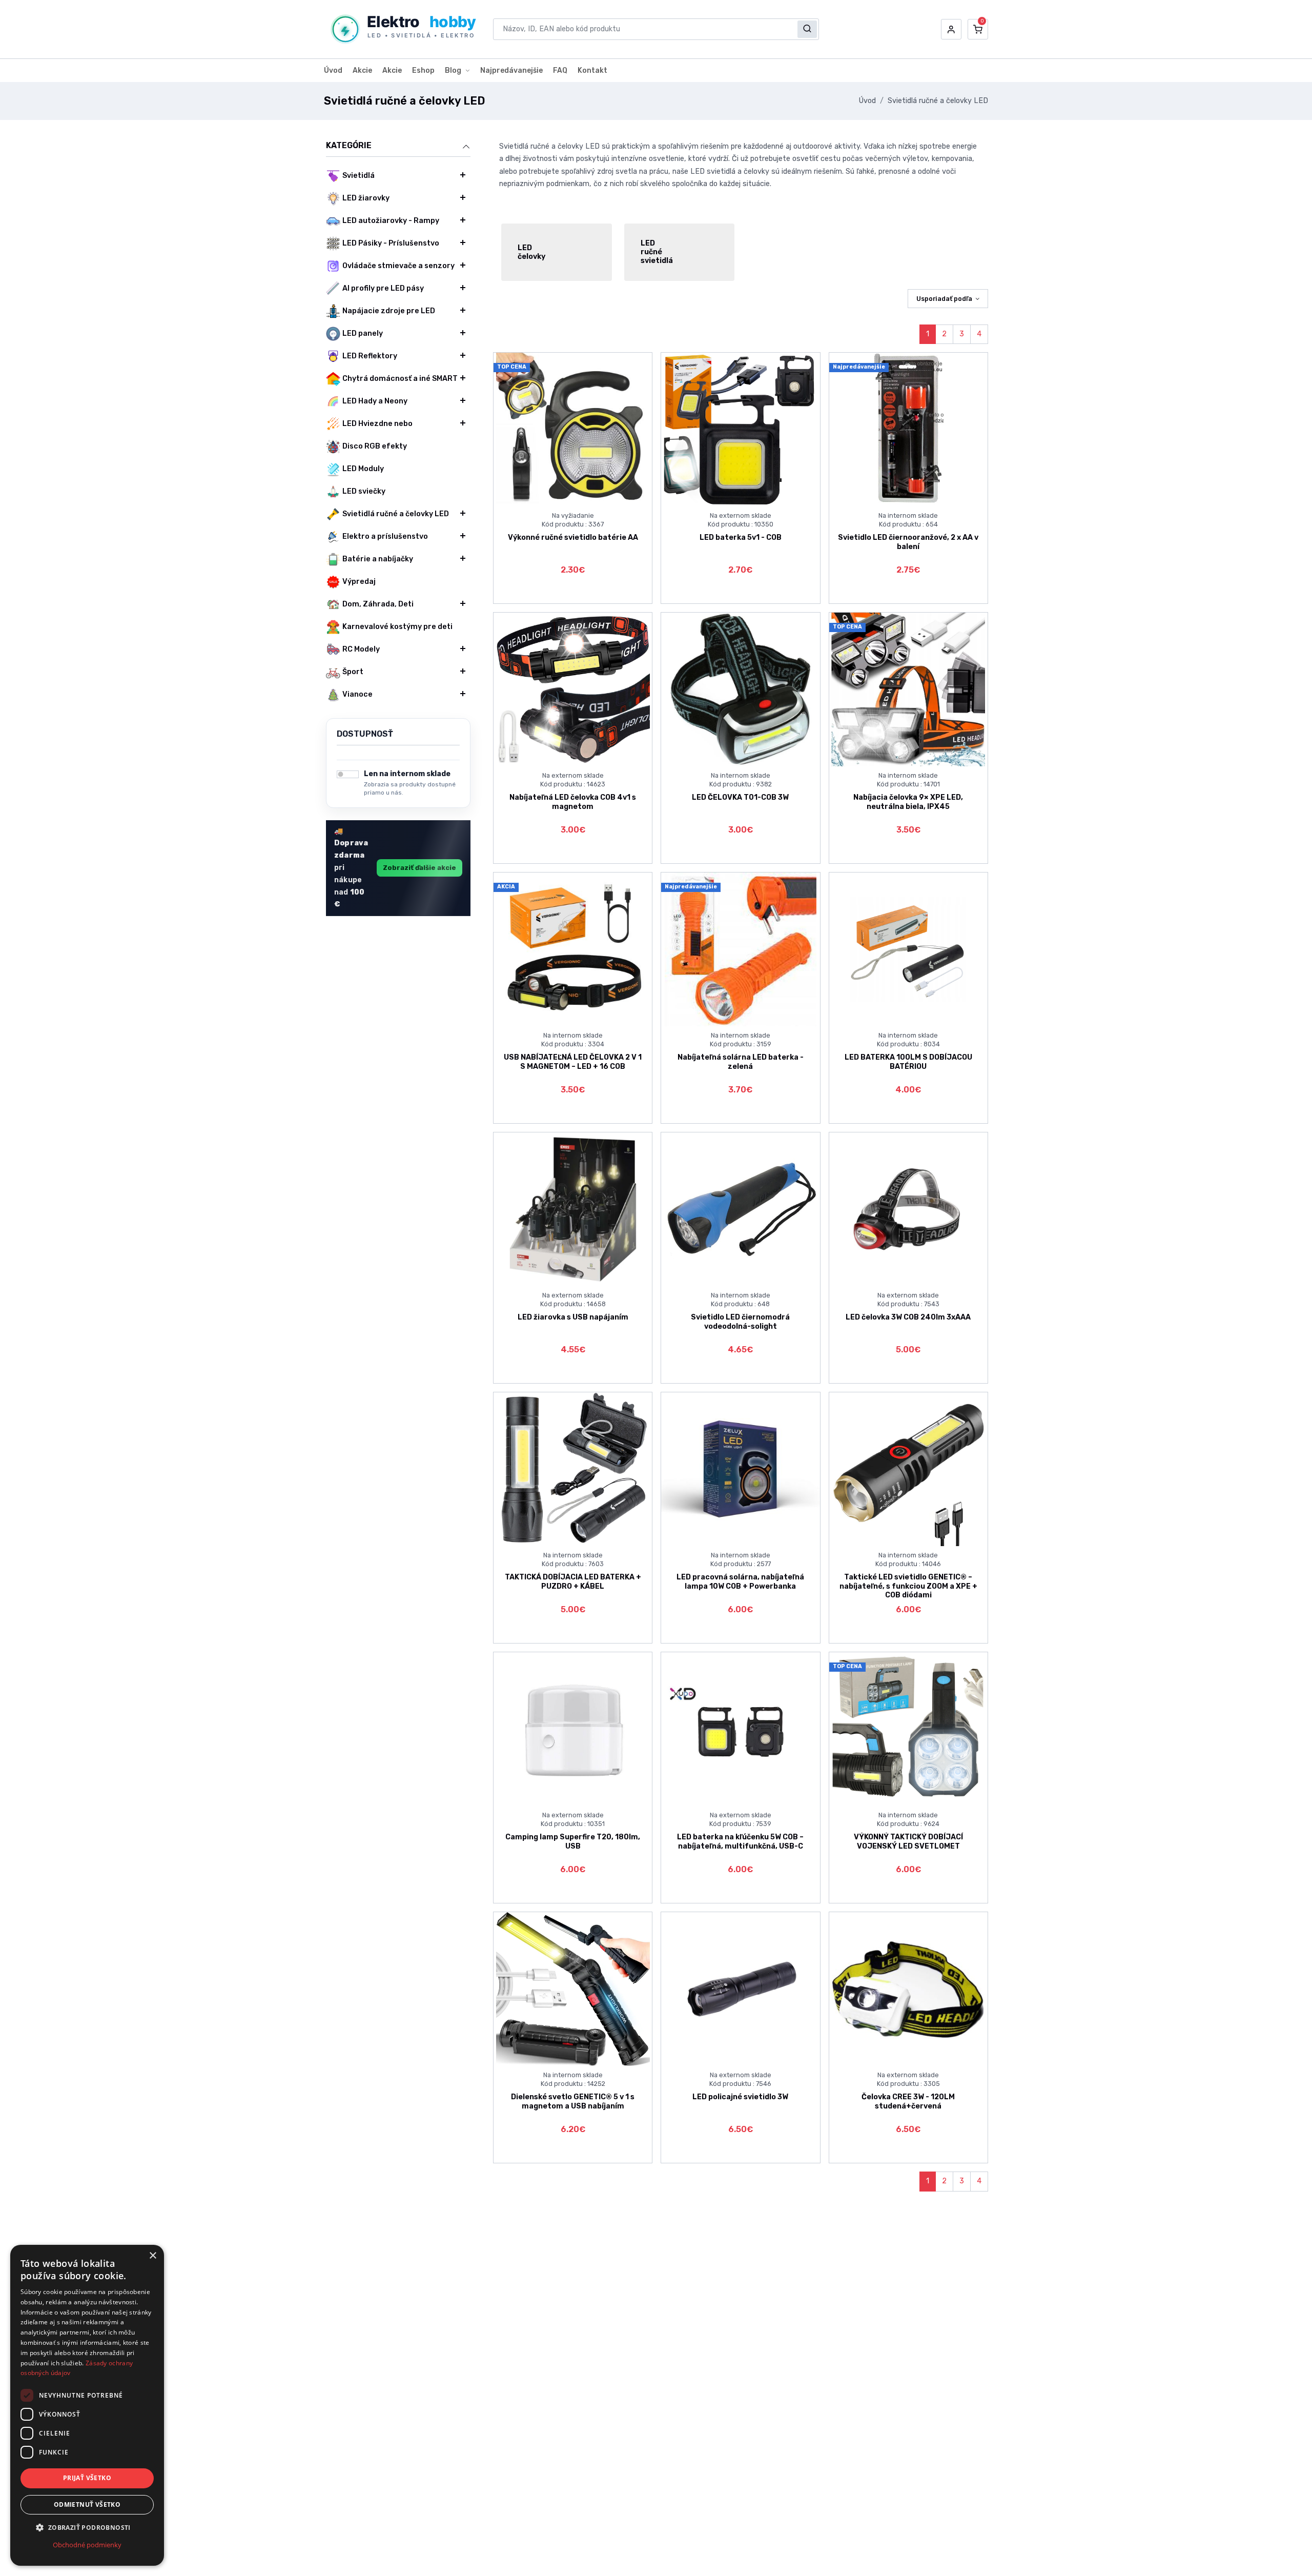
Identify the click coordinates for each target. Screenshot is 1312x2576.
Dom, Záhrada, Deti (378, 604)
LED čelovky (531, 252)
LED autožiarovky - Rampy (391, 221)
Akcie (362, 70)
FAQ (560, 70)
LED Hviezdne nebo (377, 424)
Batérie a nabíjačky (378, 559)
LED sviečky (364, 491)
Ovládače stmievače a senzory (398, 266)
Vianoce (357, 694)
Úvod (333, 70)
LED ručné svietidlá (657, 252)
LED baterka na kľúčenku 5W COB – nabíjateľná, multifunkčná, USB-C (740, 1841)
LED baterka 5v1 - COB (741, 537)
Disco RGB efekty (375, 446)
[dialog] (87, 2405)
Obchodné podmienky (87, 2545)
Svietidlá (358, 176)
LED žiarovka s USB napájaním (573, 1317)
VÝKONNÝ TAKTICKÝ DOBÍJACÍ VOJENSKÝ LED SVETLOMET (908, 1841)
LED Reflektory (370, 356)
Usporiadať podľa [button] (944, 299)
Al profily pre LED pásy (383, 288)
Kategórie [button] (349, 145)
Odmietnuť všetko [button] (87, 2504)
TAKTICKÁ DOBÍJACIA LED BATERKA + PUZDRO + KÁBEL (573, 1581)
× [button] (152, 2256)
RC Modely (361, 649)
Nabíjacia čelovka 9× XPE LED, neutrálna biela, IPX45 (908, 802)
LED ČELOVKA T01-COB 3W (740, 797)
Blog (453, 70)
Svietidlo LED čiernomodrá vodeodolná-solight (740, 1322)
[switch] (348, 774)
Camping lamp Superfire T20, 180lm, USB (573, 1841)
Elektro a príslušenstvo (385, 536)
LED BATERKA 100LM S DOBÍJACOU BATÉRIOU (908, 1062)
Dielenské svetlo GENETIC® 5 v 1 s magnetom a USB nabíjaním (573, 2101)
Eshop (423, 70)
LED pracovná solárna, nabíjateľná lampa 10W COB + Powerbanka (740, 1581)
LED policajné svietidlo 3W (740, 2097)
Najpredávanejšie (511, 70)
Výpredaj (359, 582)
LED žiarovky (366, 198)
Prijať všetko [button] (87, 2478)
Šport (353, 672)
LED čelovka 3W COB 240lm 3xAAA (908, 1317)
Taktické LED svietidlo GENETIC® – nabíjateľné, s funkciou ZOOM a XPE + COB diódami (908, 1586)
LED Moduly (363, 469)
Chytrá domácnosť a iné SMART (400, 379)
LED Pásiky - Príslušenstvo (391, 243)
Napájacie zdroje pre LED (389, 311)
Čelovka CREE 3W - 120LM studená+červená (908, 2101)
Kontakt (592, 70)
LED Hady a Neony (375, 401)
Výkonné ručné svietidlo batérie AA (573, 537)
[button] (951, 29)
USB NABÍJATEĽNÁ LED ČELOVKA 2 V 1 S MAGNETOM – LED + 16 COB (573, 1062)
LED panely (363, 333)
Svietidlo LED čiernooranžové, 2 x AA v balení (908, 542)
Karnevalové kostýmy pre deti (397, 627)
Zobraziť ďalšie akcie (419, 868)
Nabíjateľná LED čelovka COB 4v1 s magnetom (573, 802)
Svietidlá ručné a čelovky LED (938, 101)
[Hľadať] (807, 29)
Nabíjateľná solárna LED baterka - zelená (741, 1062)
